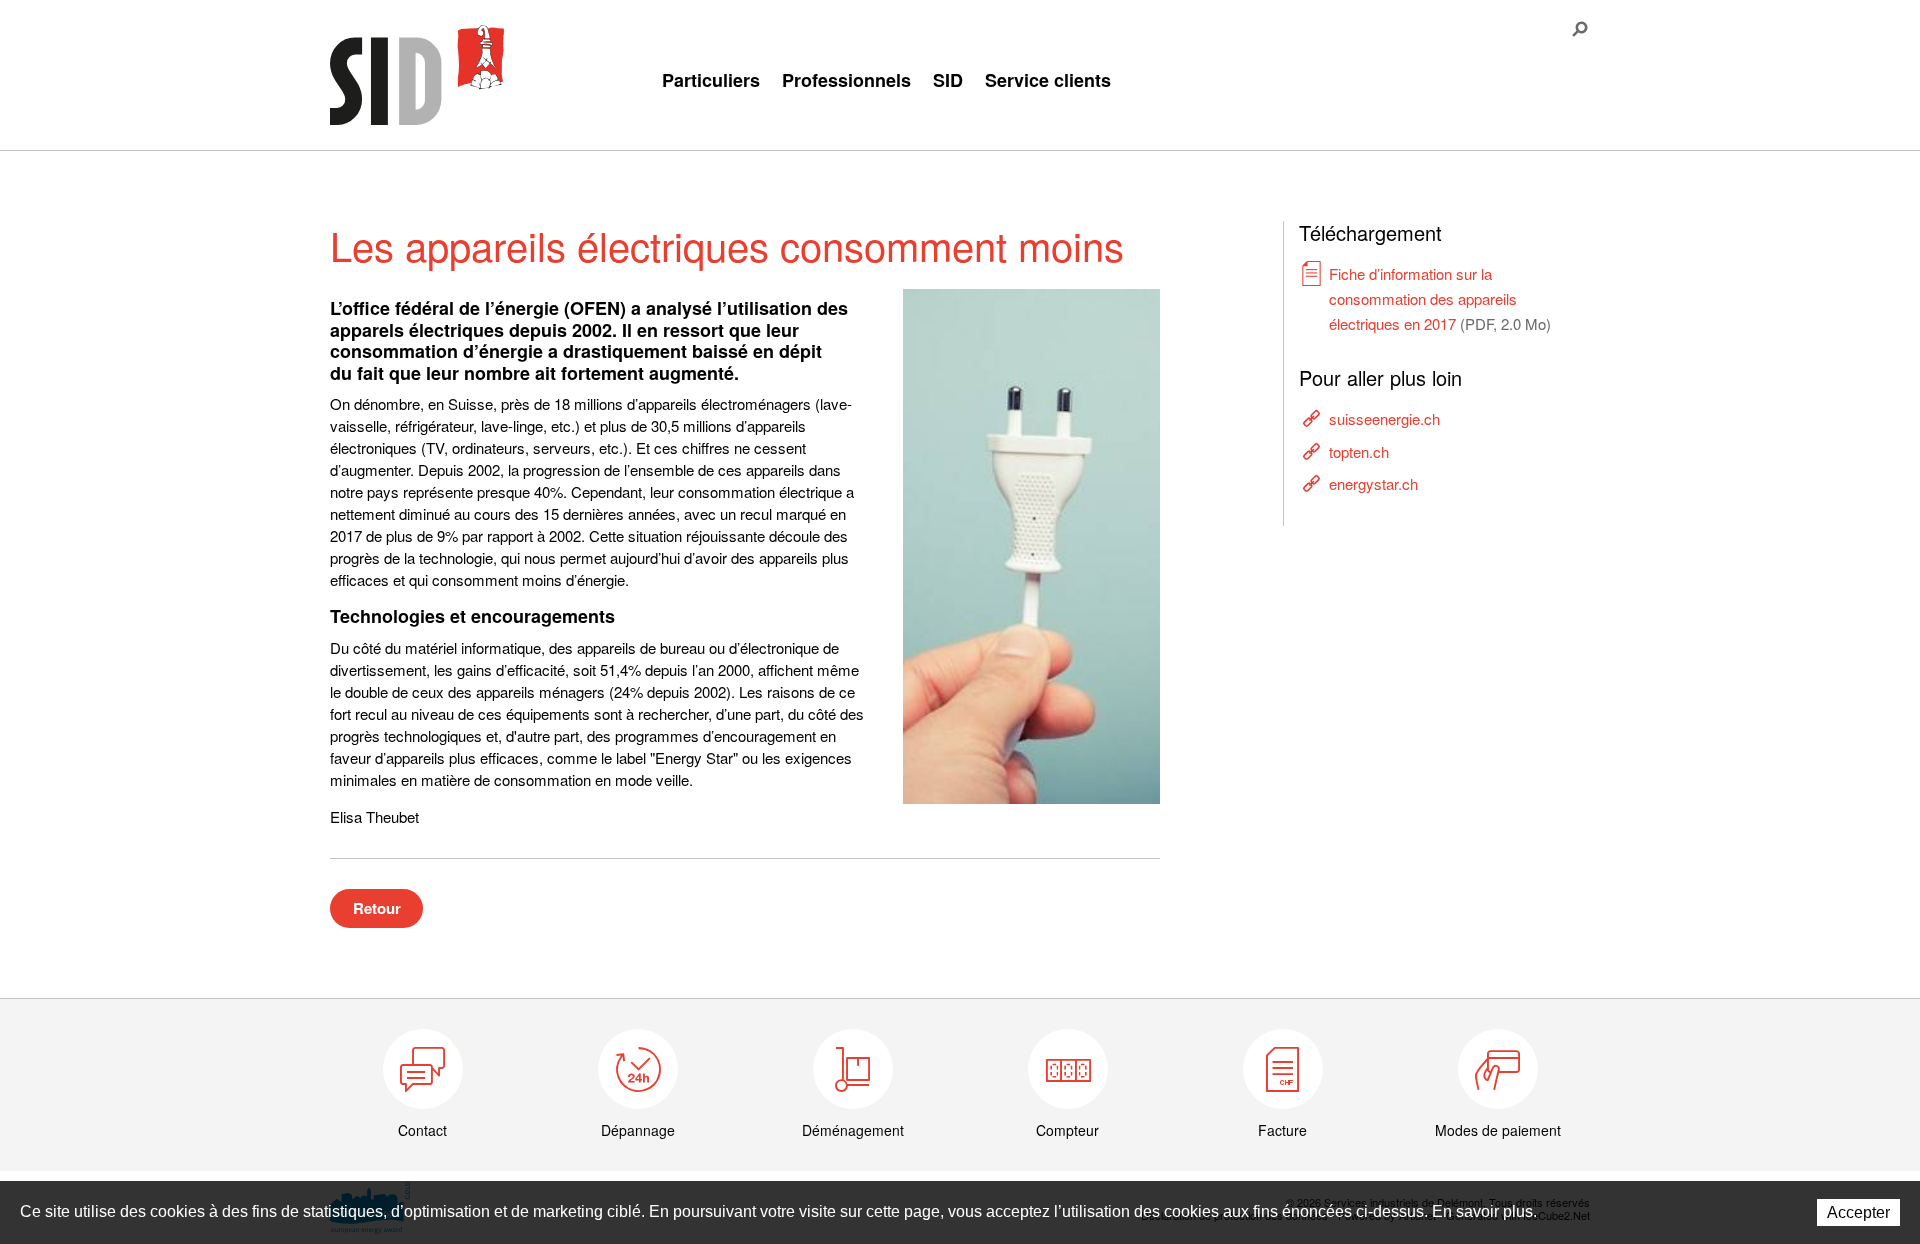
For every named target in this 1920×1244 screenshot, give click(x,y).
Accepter (1858, 1212)
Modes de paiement (1498, 1130)
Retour (377, 908)
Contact (422, 1130)
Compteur (1067, 1130)
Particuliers (711, 80)
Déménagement (853, 1130)
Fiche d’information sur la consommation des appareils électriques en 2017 (1440, 298)
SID (948, 80)
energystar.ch (1373, 483)
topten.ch (1359, 451)
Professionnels (846, 80)
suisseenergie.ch (1384, 418)
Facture (1282, 1130)
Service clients (1048, 80)
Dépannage (638, 1130)
